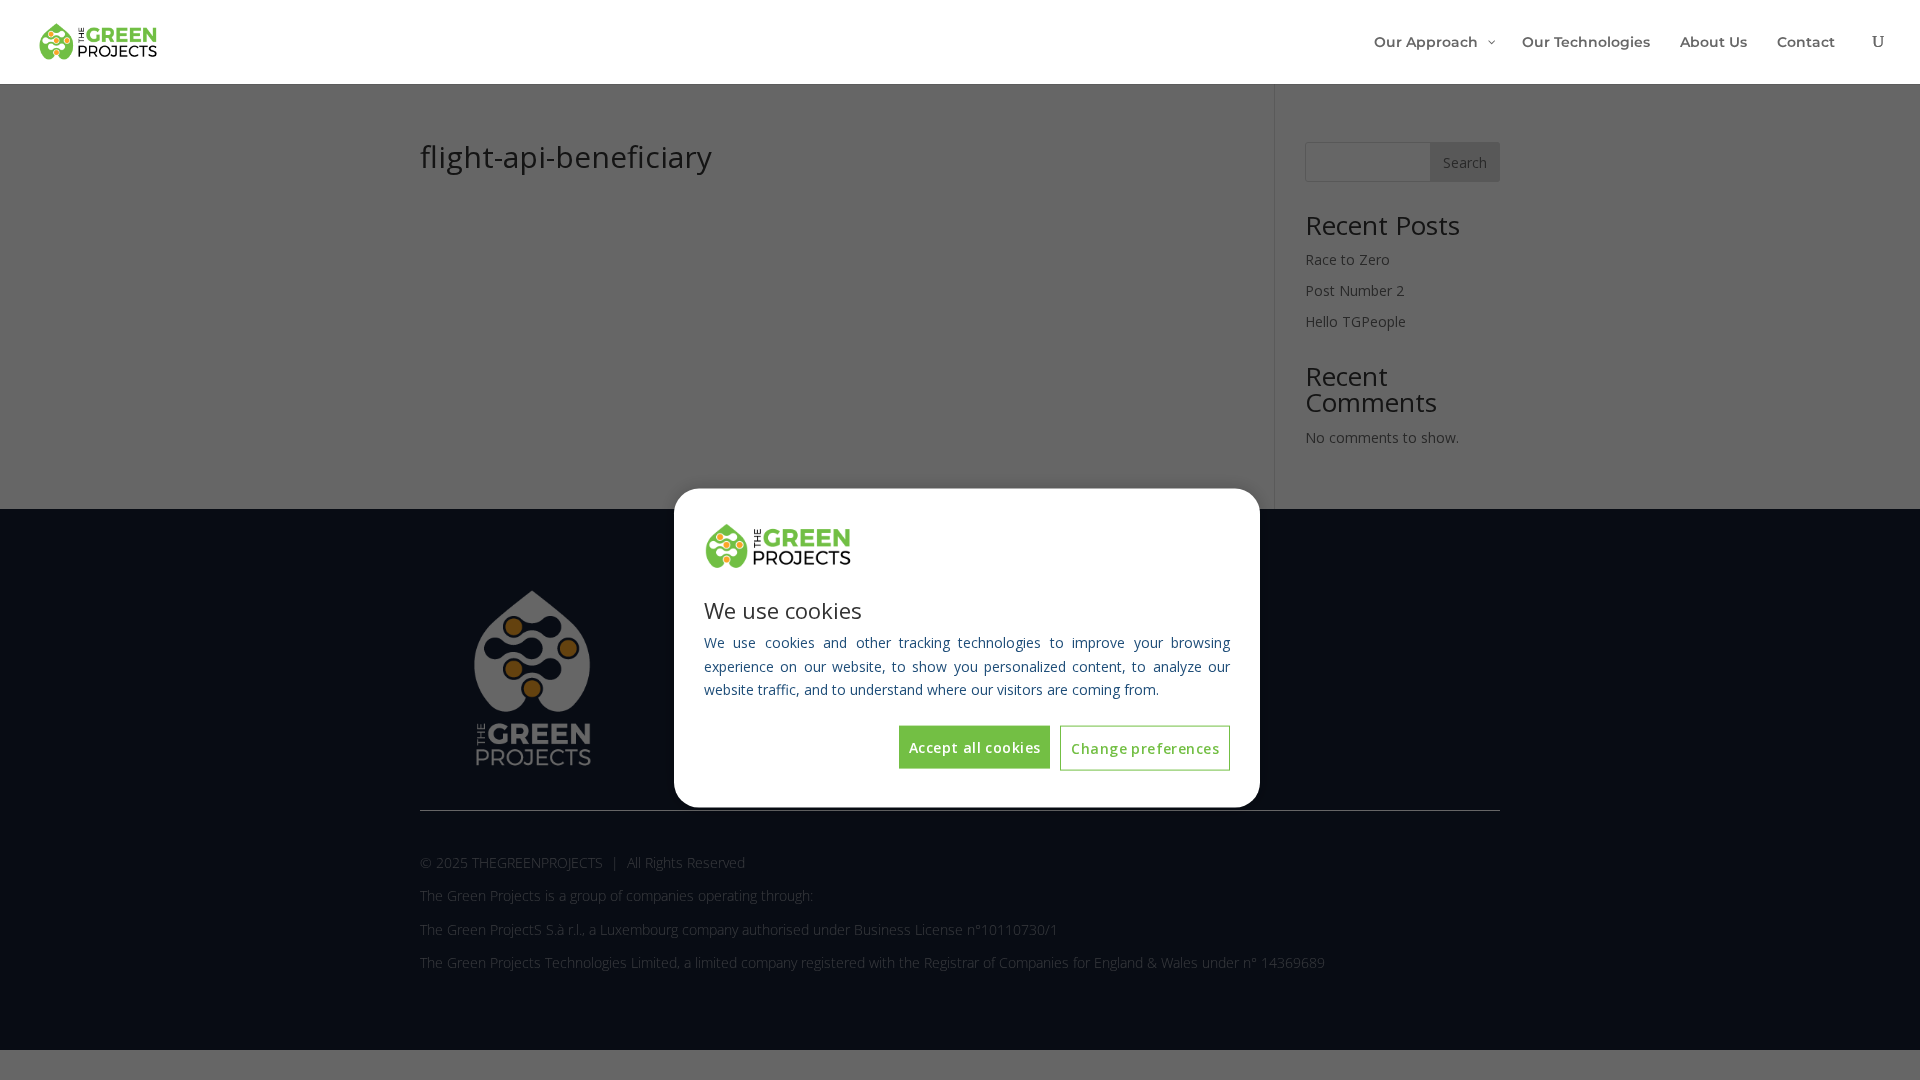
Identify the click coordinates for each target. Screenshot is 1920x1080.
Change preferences (1145, 748)
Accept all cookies (975, 747)
